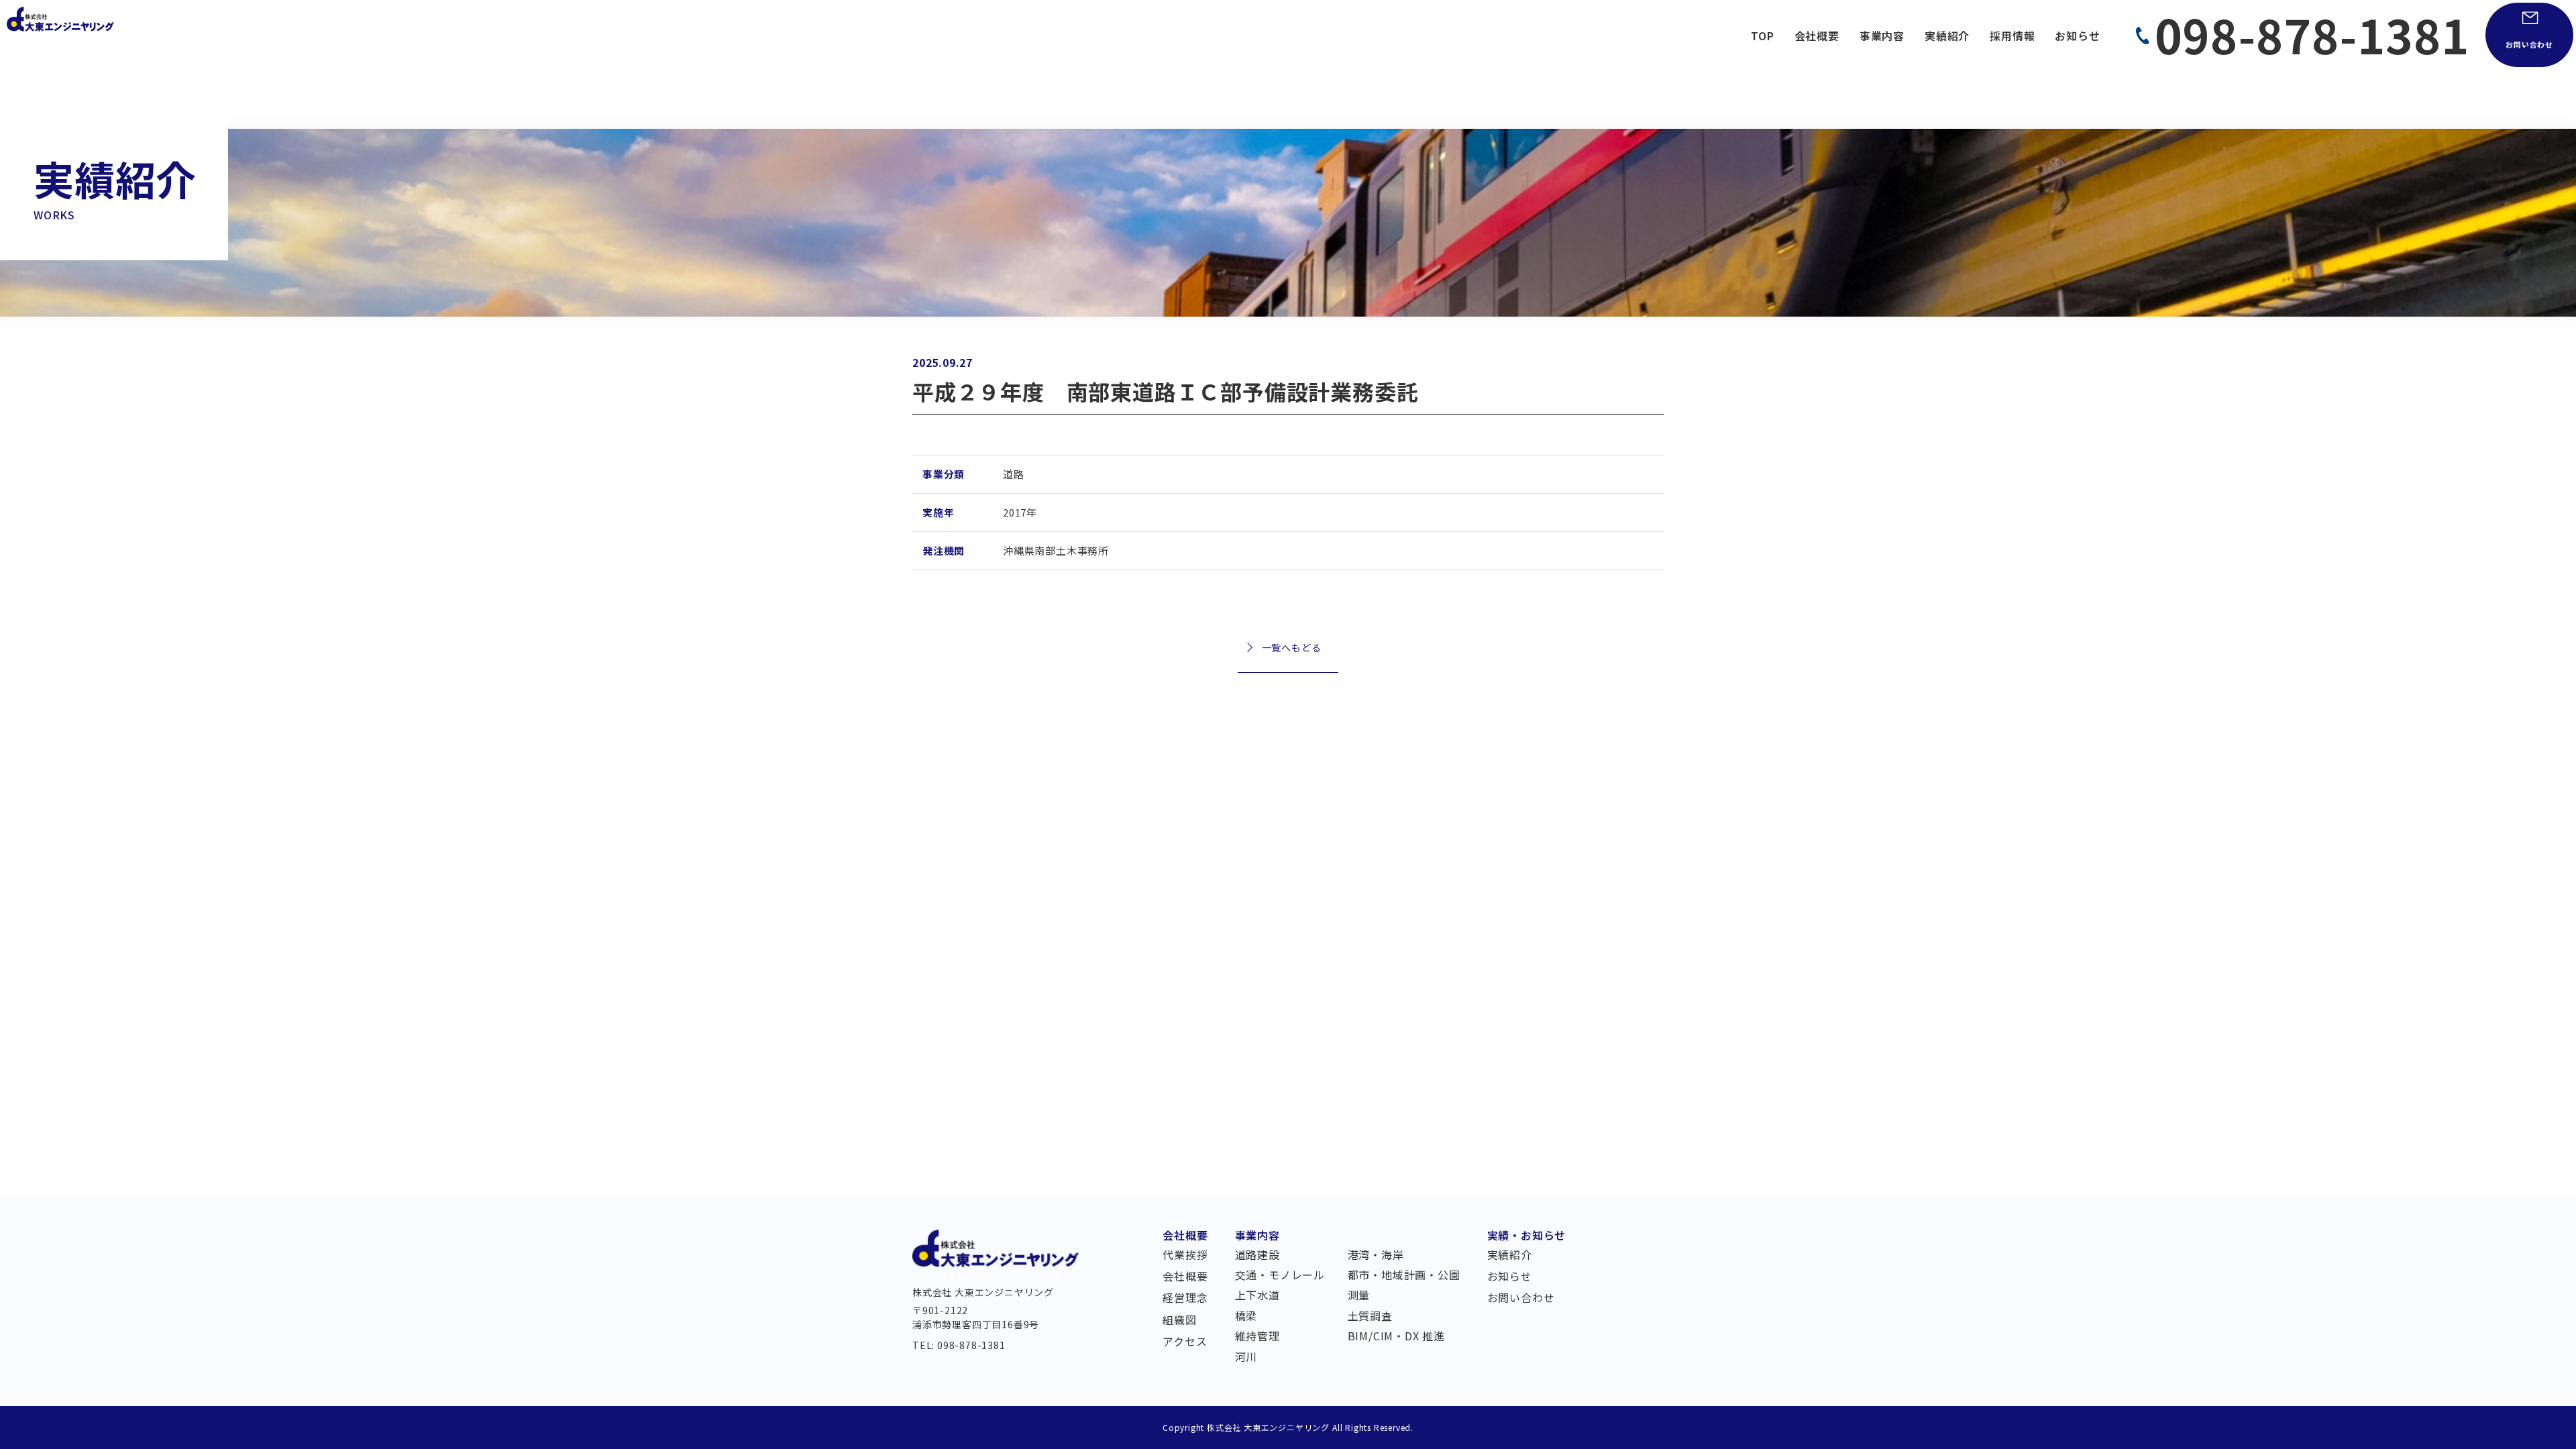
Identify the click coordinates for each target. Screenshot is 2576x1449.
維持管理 (1257, 1337)
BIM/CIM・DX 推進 (1396, 1337)
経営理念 (1185, 1299)
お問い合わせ (2529, 44)
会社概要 (1817, 36)
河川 (1246, 1358)
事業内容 (1882, 36)
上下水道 (1257, 1296)
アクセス (1185, 1342)
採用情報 (2012, 36)
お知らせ (2077, 36)
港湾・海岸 (1376, 1256)
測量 (1359, 1296)
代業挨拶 (1185, 1256)
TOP (1762, 36)
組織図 (1179, 1321)
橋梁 (1246, 1317)
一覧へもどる (1292, 647)
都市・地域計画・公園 (1404, 1276)
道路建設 (1257, 1256)
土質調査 (1370, 1317)
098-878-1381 (2312, 34)
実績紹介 (1947, 36)
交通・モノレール (1280, 1276)
